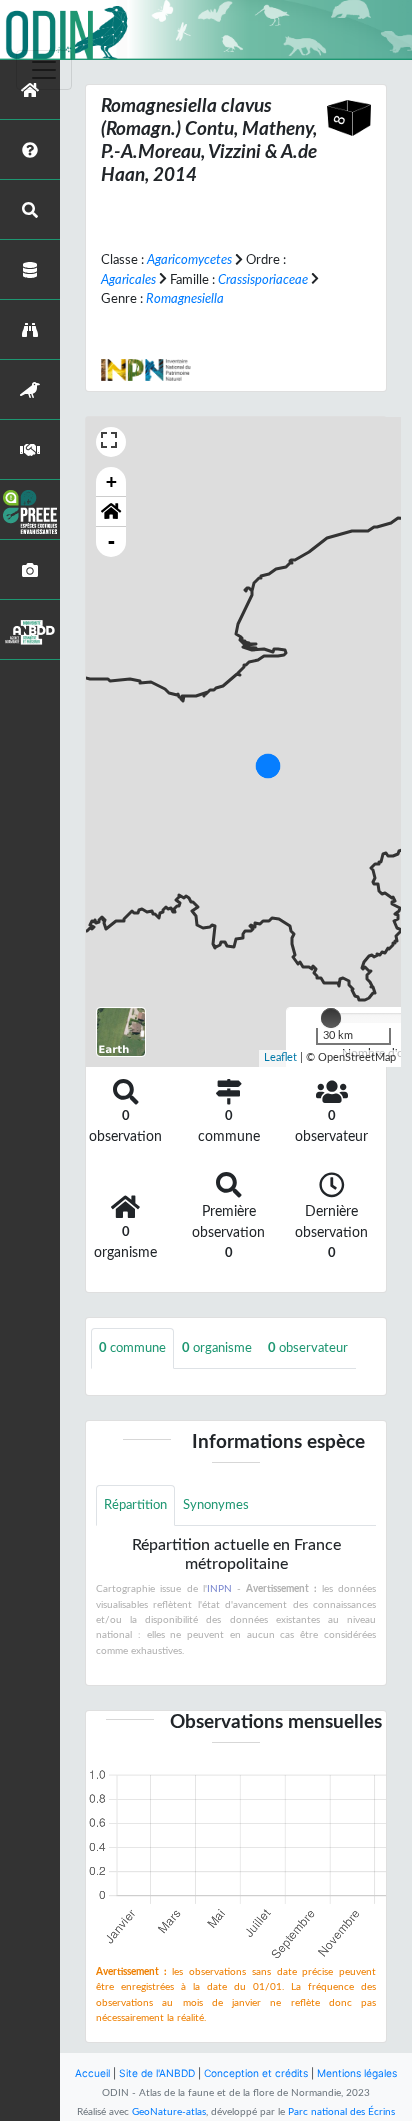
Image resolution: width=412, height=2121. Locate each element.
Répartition (135, 1505)
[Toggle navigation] (44, 70)
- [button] (111, 541)
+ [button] (111, 481)
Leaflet (280, 1057)
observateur (308, 1348)
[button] (111, 512)
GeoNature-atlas (169, 2112)
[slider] (331, 1018)
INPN (219, 1589)
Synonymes (216, 1505)
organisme (217, 1348)
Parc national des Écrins (341, 2112)
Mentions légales (357, 2073)
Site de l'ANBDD (157, 2073)
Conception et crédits (256, 2073)
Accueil (92, 2073)
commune (132, 1348)
